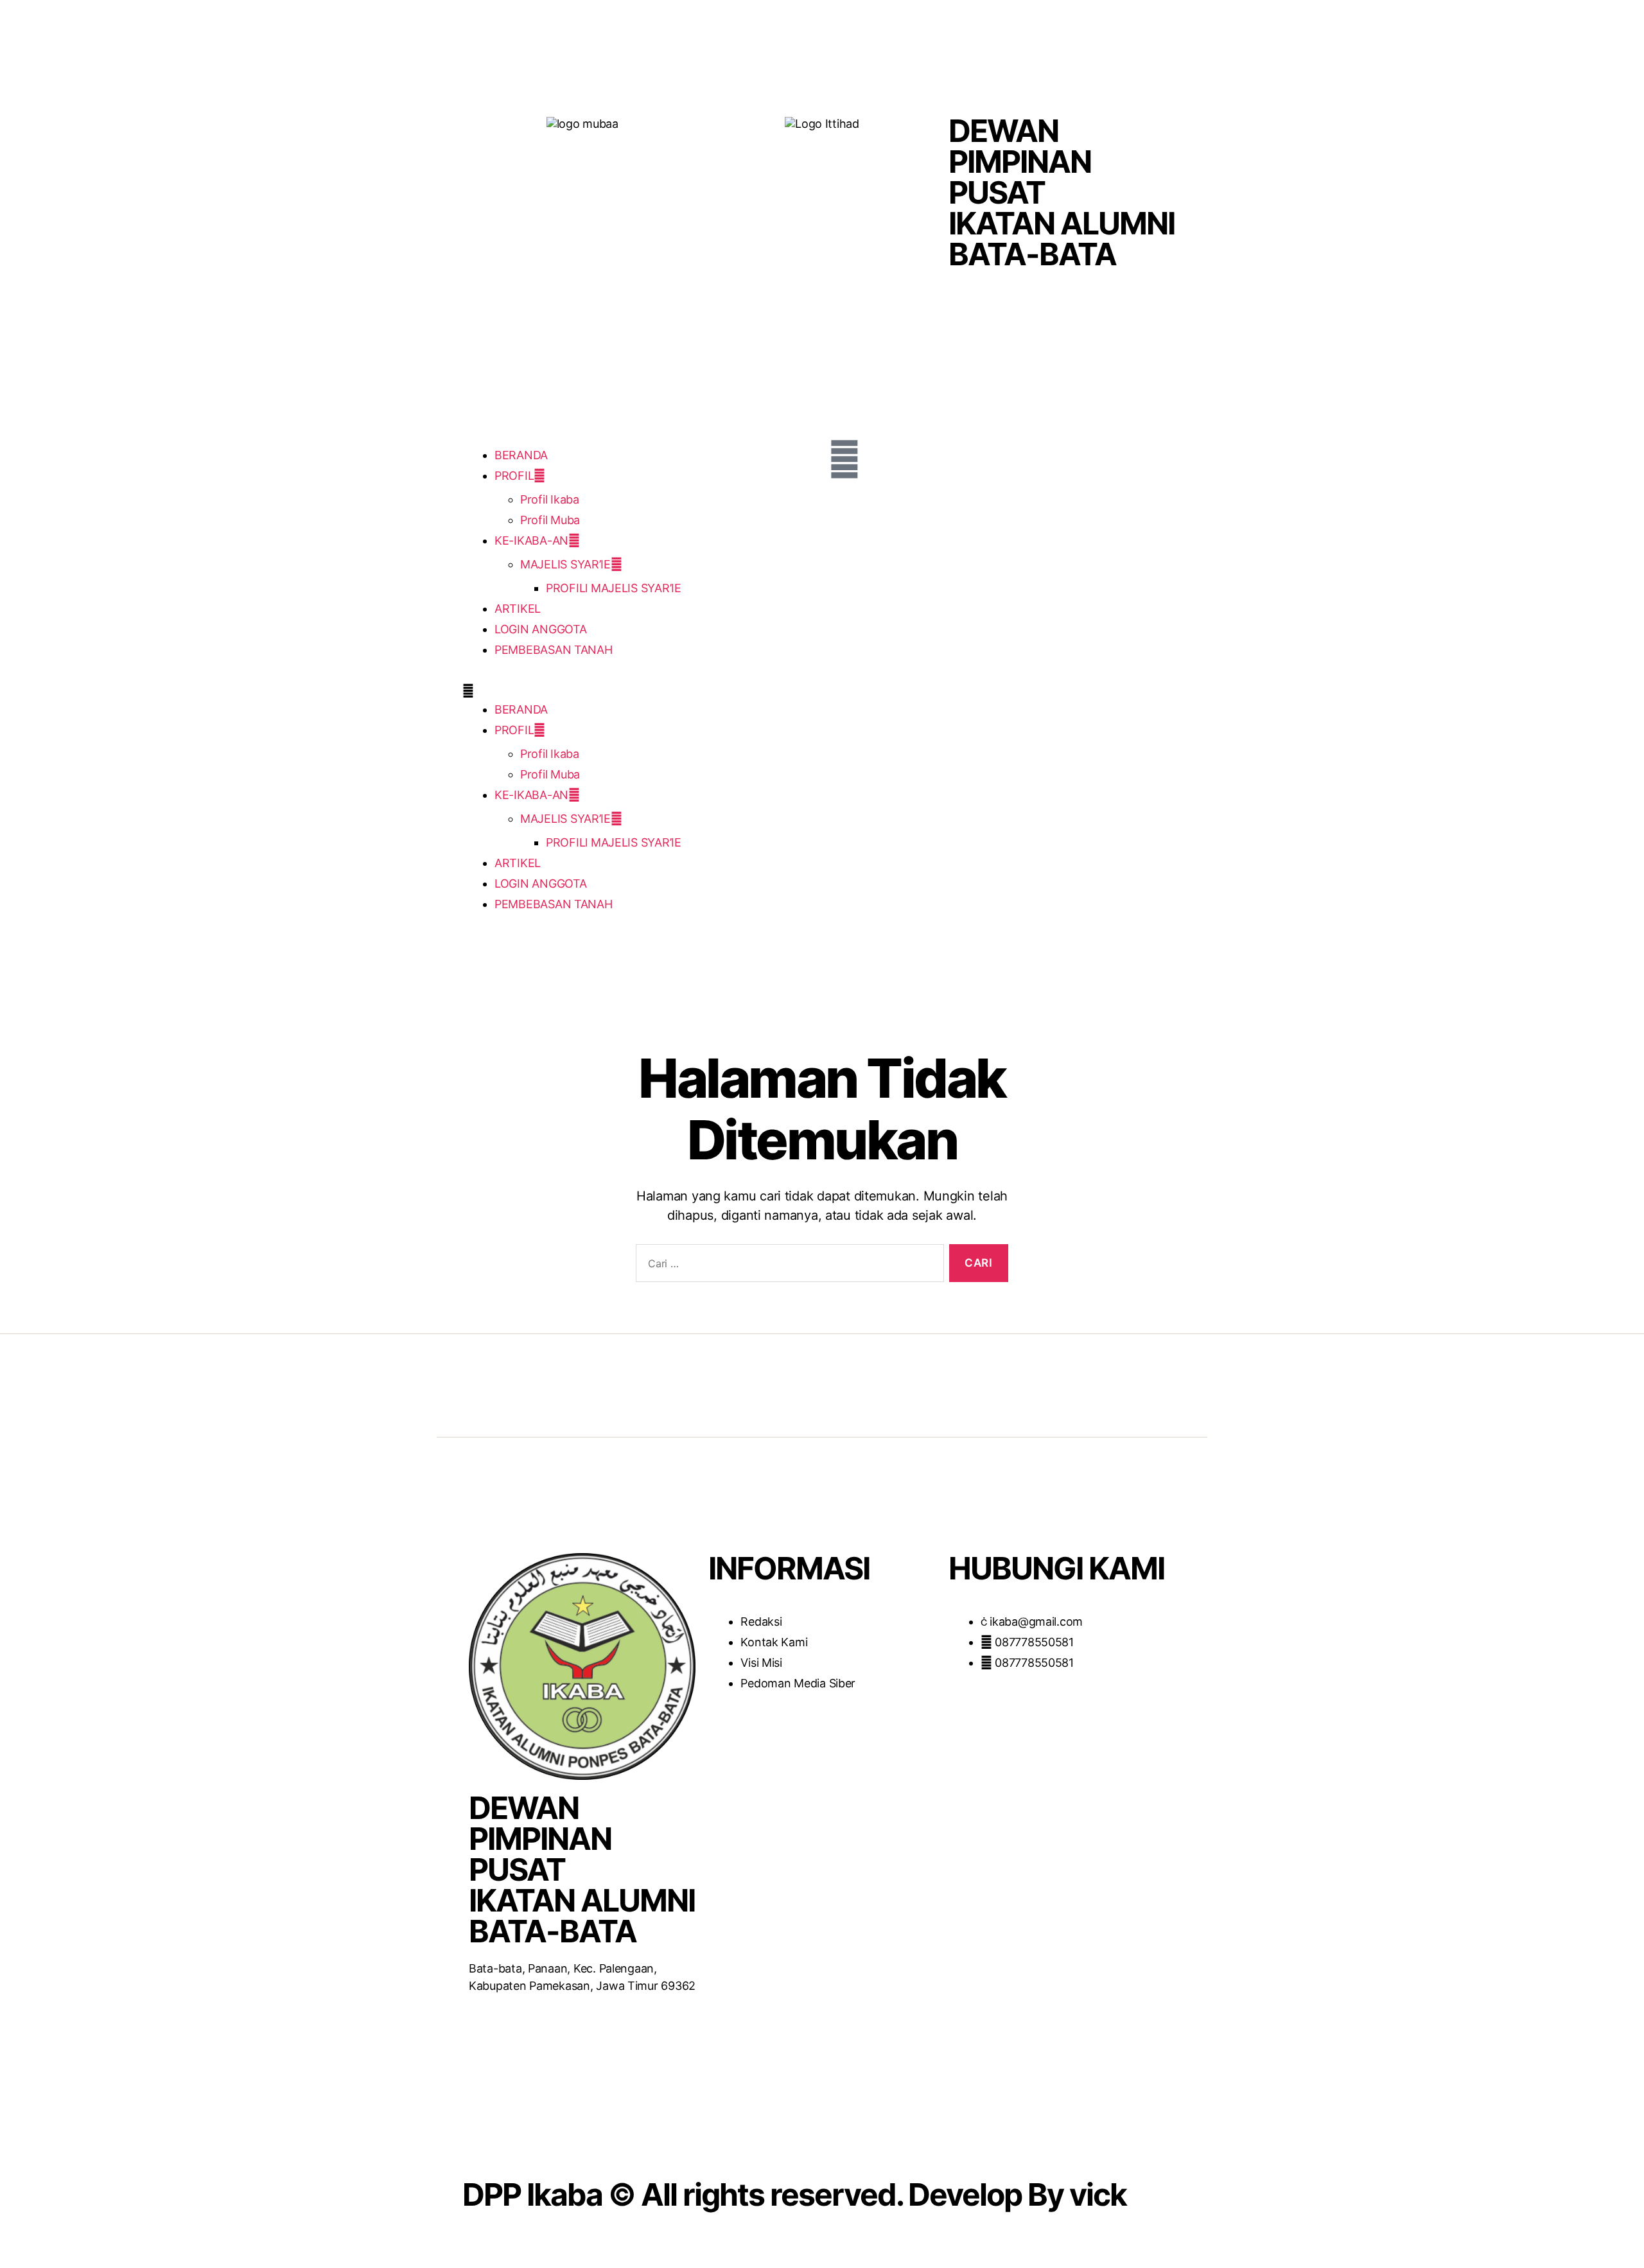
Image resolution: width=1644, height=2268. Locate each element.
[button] (639, 691)
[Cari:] (787, 1266)
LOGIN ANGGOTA (541, 629)
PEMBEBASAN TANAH (554, 650)
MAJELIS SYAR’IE (565, 564)
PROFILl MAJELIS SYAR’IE (614, 588)
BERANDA (521, 455)
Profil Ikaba (550, 499)
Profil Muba (550, 520)
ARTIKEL (518, 609)
